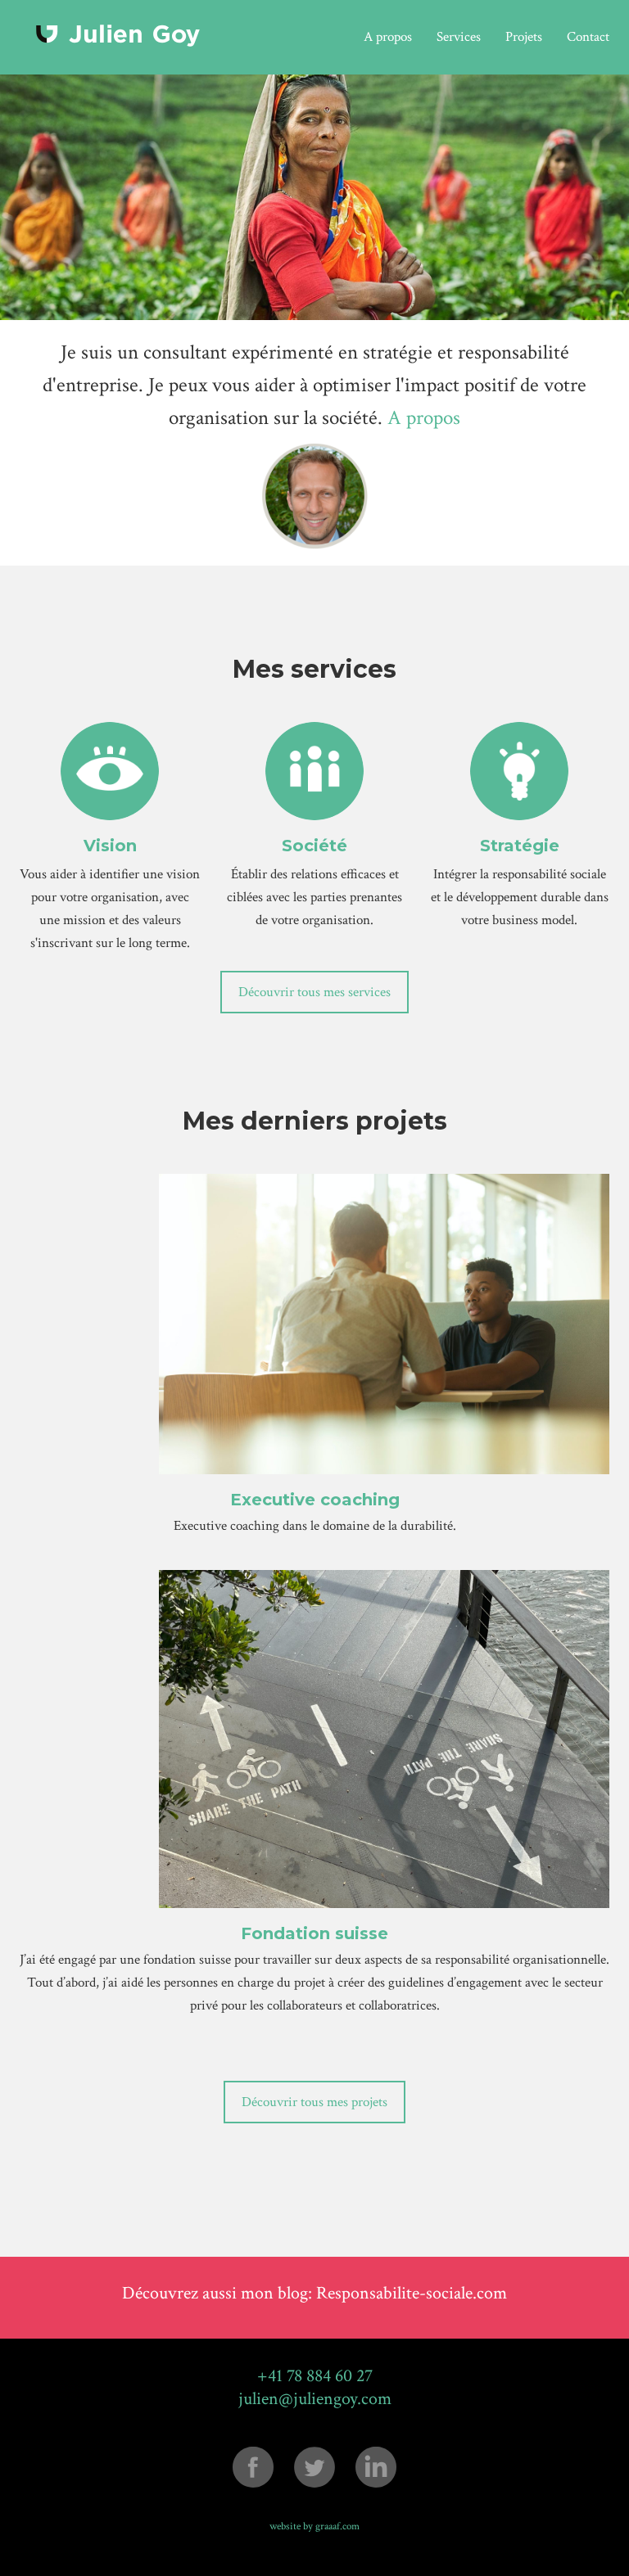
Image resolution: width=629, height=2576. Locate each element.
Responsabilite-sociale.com (412, 2293)
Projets (524, 37)
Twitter (314, 2467)
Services (459, 37)
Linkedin (376, 2467)
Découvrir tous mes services (314, 992)
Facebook (253, 2467)
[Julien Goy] (118, 36)
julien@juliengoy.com (315, 2399)
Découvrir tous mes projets (314, 2102)
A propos (388, 37)
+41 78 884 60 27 (315, 2376)
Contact (588, 37)
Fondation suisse (314, 1933)
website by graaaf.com (314, 2526)
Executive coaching (315, 1500)
